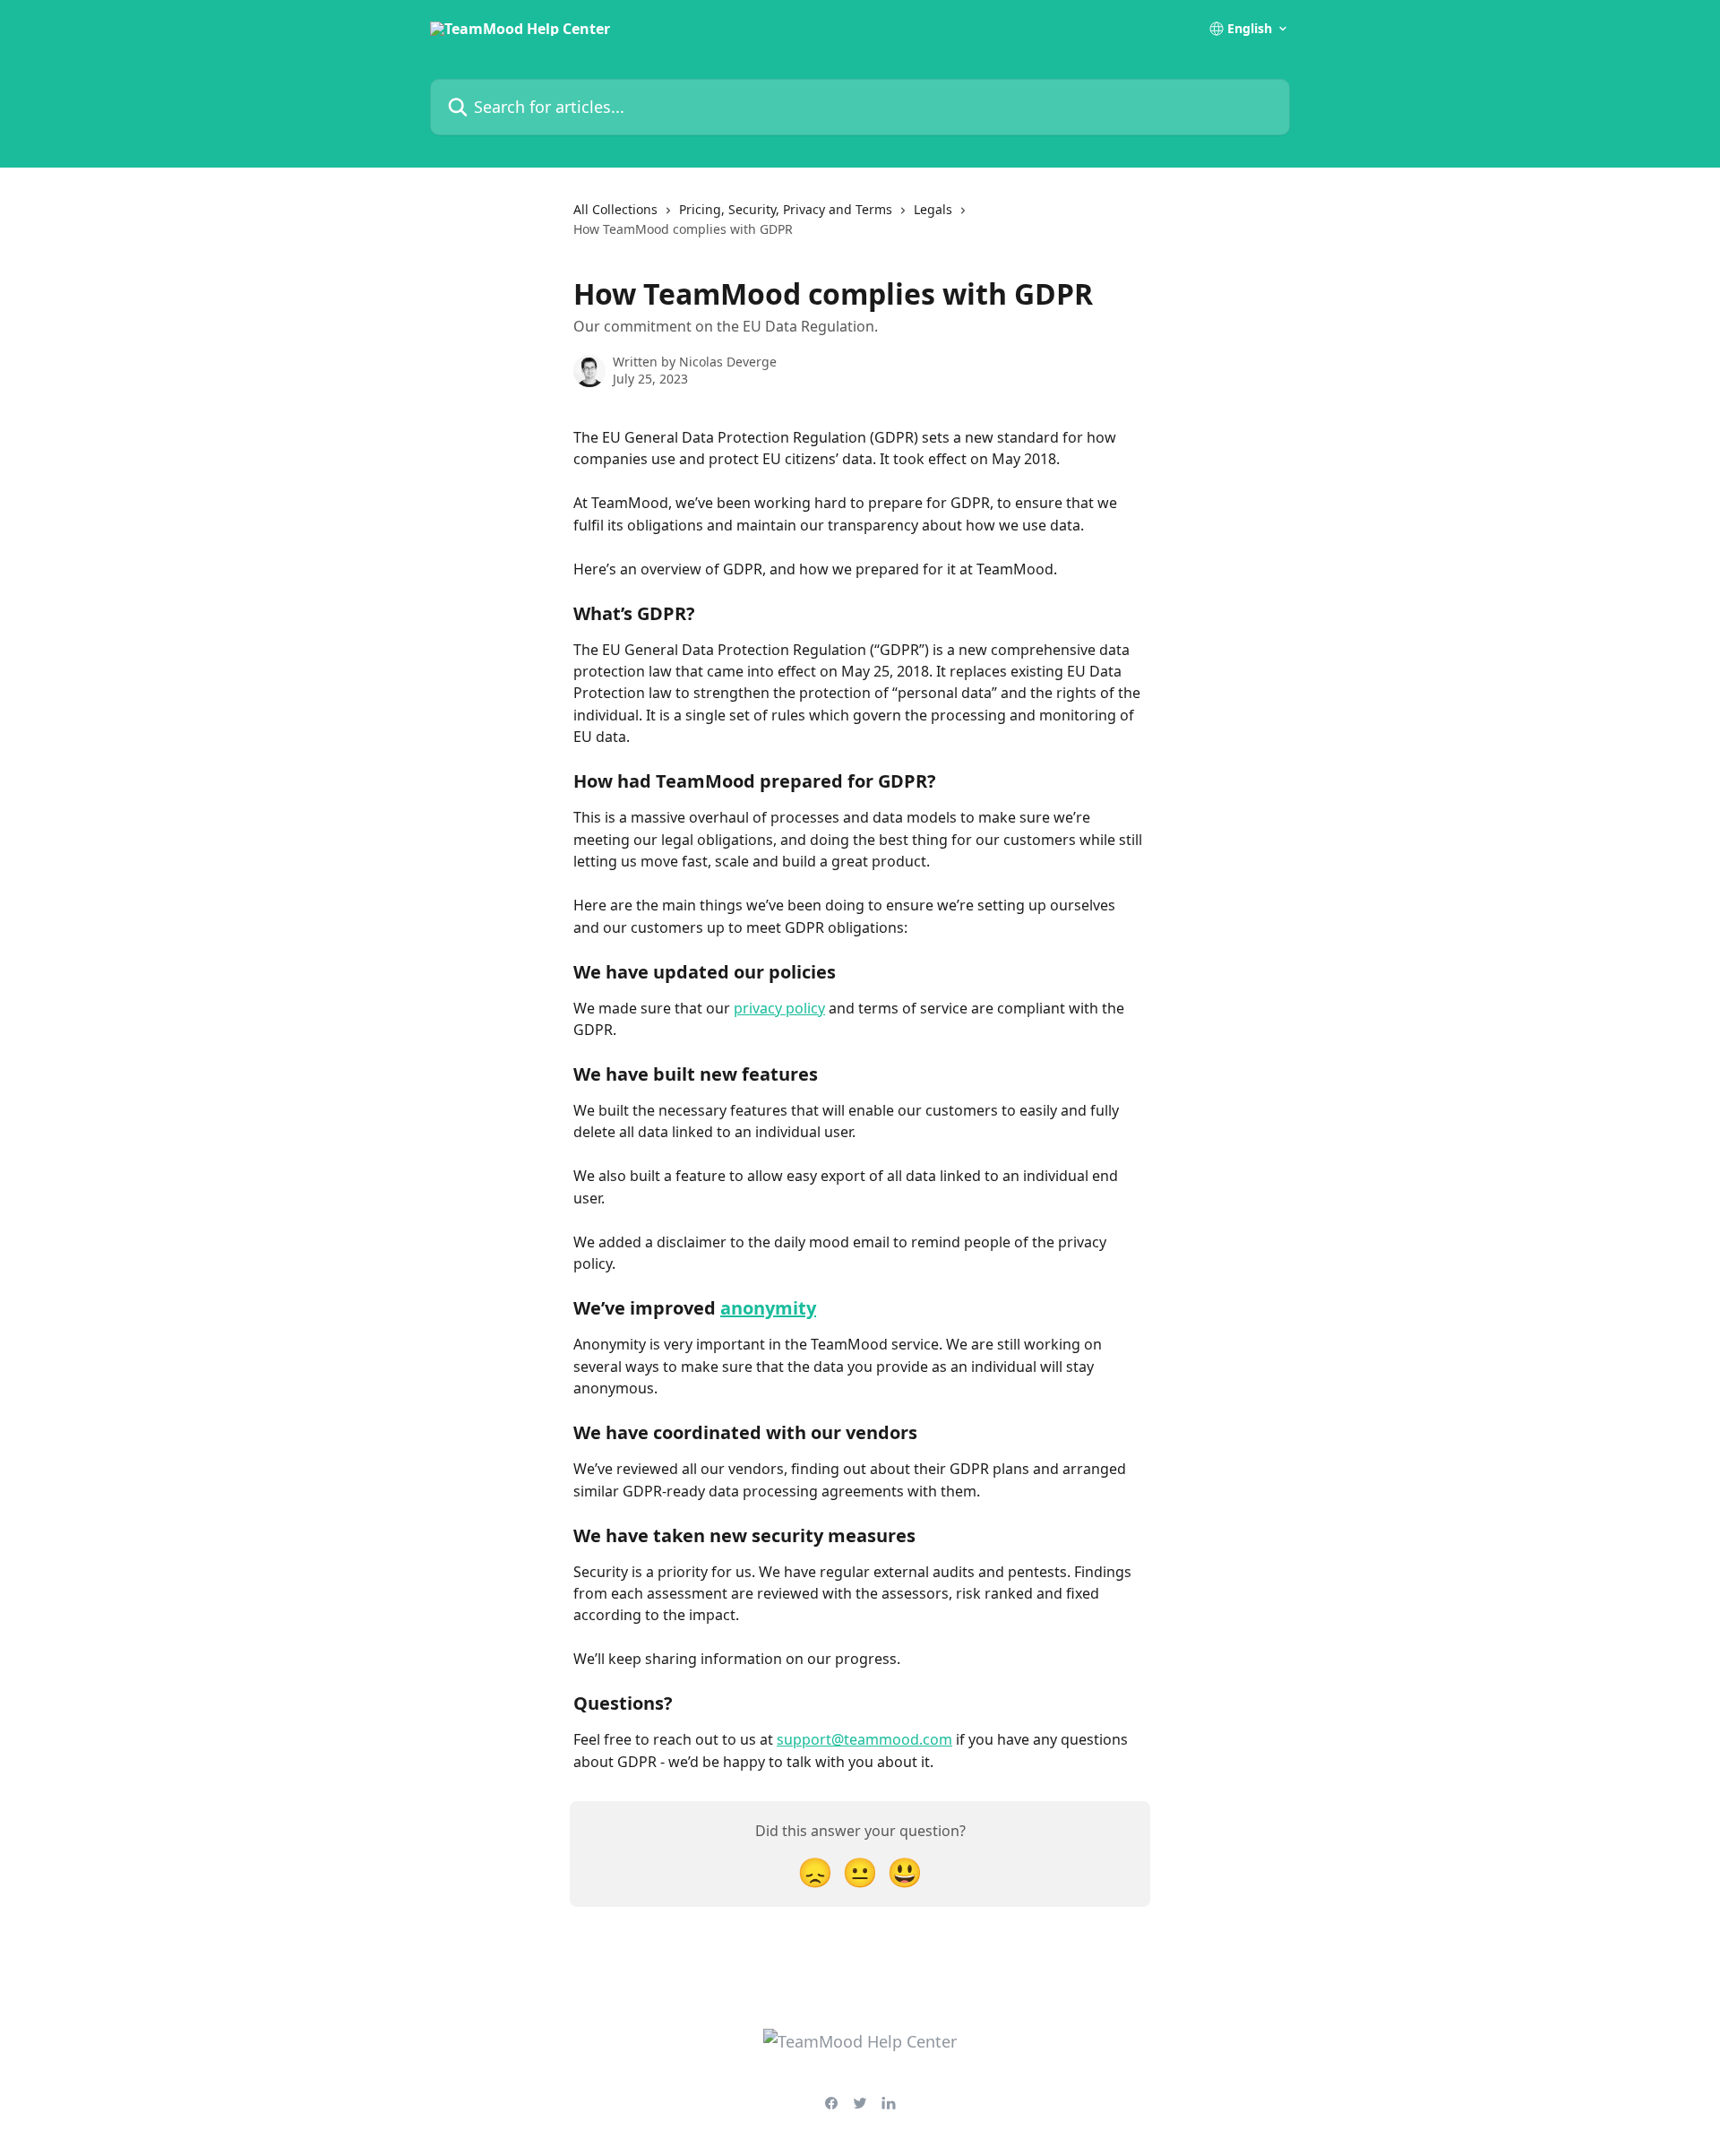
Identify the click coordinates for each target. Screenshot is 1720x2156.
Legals (933, 209)
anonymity (768, 1308)
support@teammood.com (864, 1739)
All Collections (615, 209)
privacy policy (779, 1008)
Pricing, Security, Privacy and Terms (786, 209)
